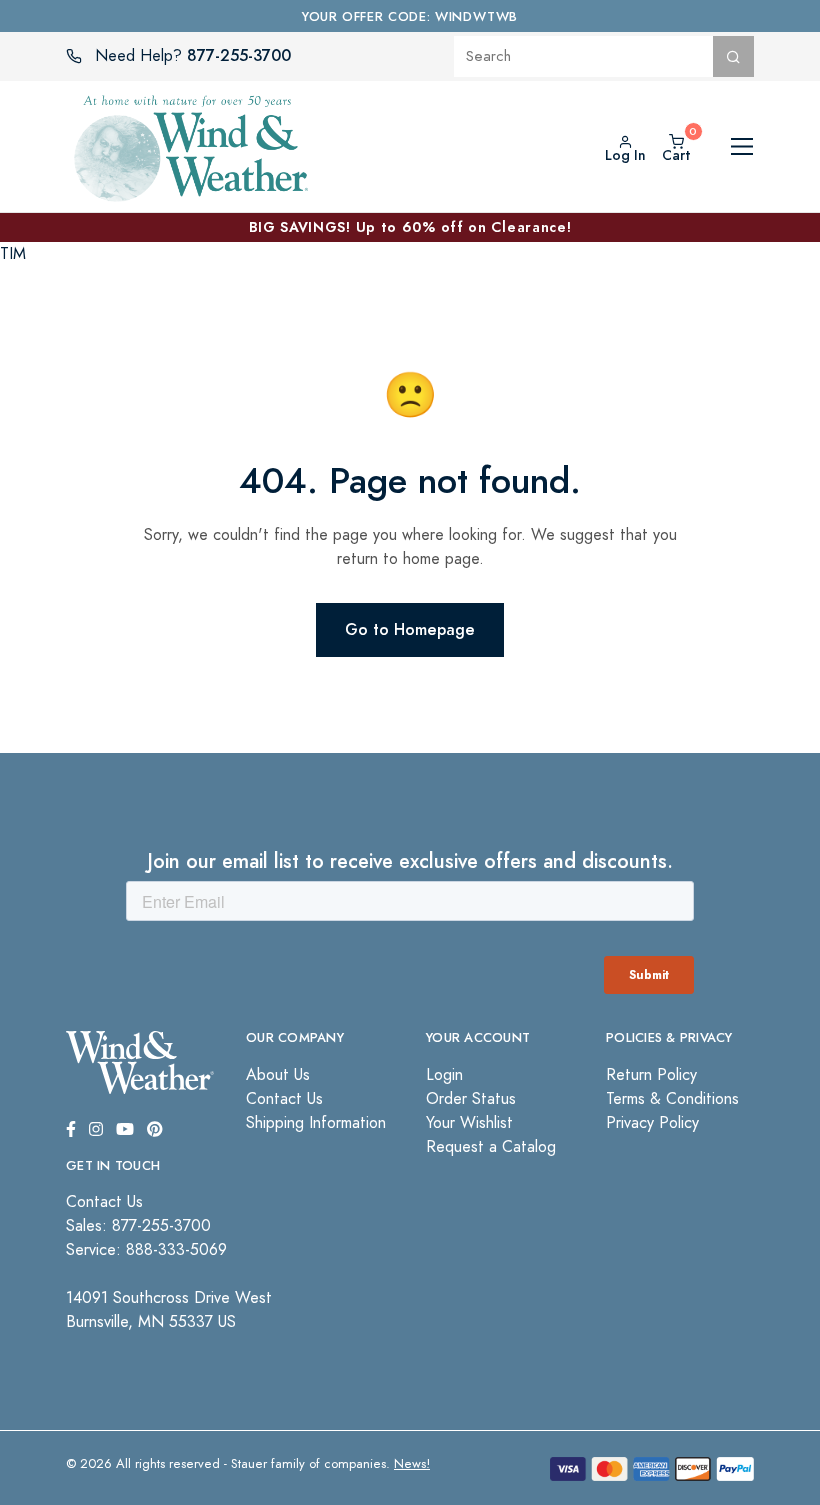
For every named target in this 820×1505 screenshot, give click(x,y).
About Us (278, 1075)
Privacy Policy (652, 1123)
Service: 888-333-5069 (146, 1250)
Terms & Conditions (672, 1099)
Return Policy (651, 1075)
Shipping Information (316, 1123)
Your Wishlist (469, 1123)
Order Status (471, 1099)
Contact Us (284, 1099)
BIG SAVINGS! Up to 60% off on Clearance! (410, 227)
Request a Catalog (491, 1147)
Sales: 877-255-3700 (138, 1226)
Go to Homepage (410, 629)
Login (444, 1075)
